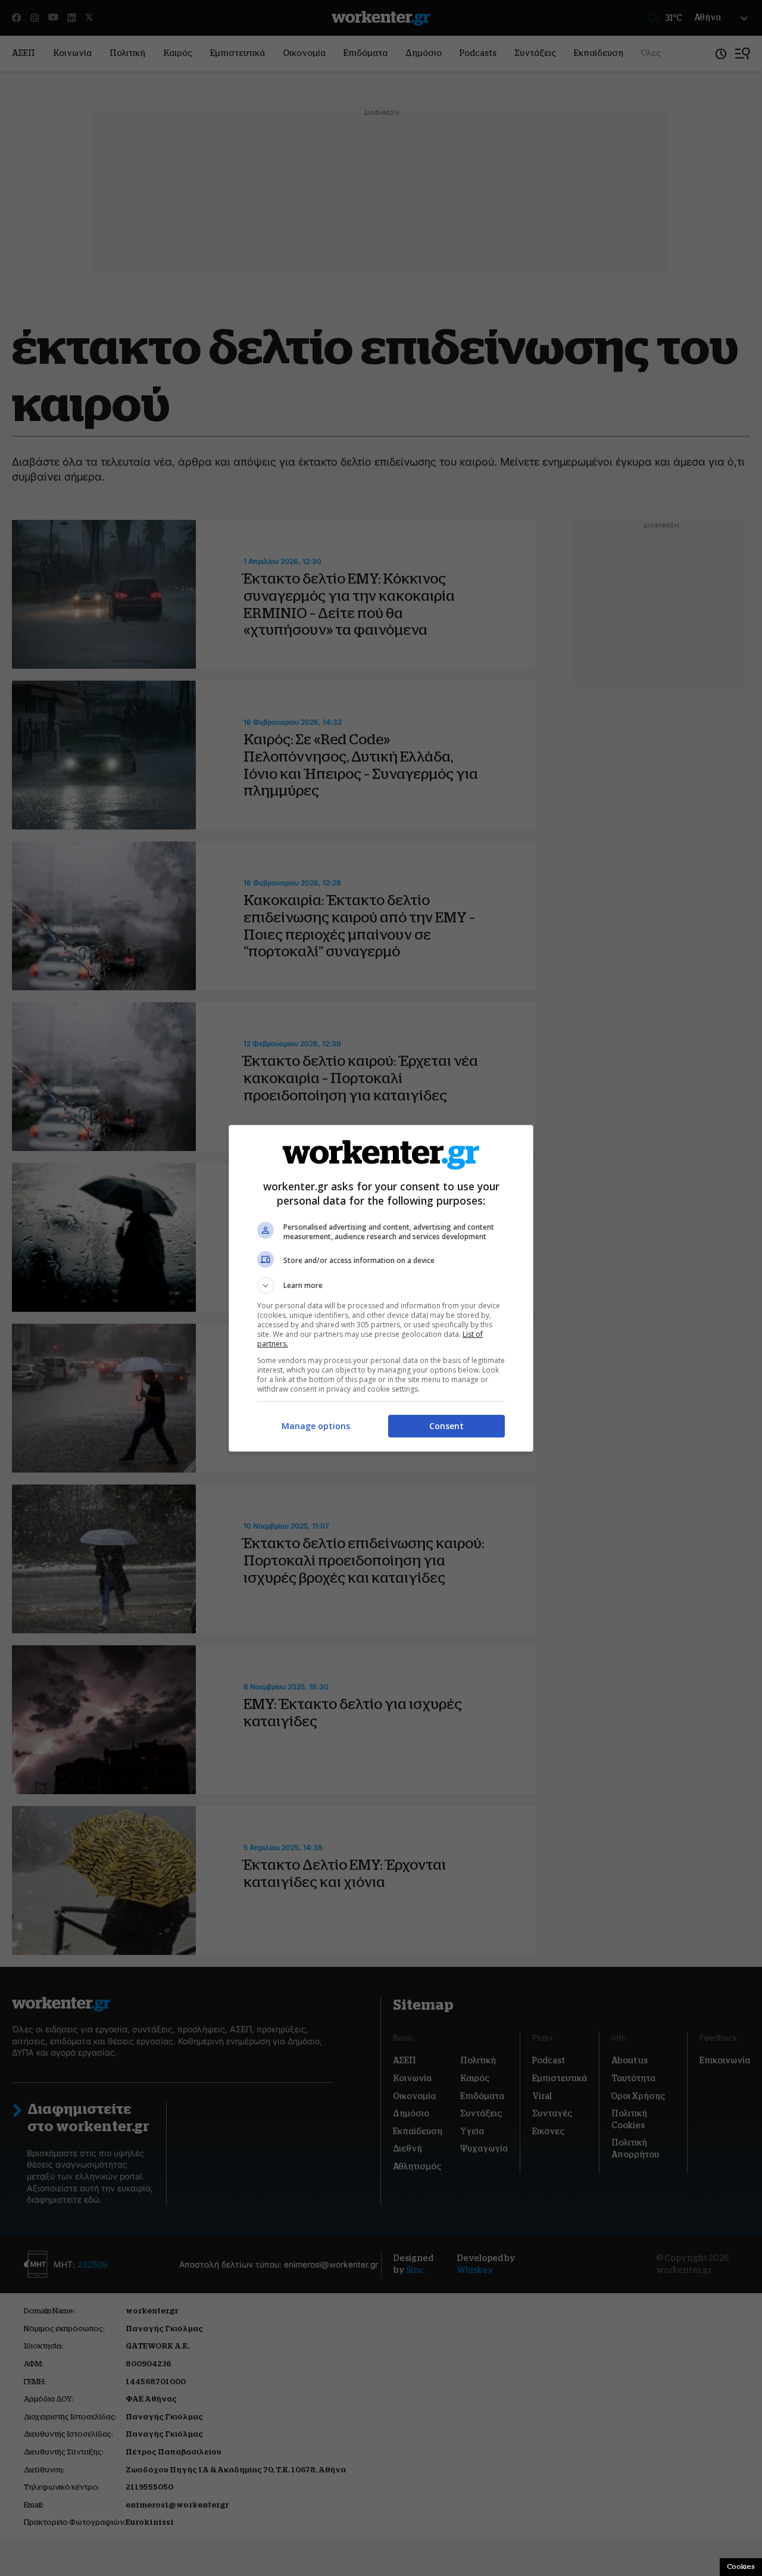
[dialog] (381, 1288)
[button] (381, 1286)
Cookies (741, 2566)
